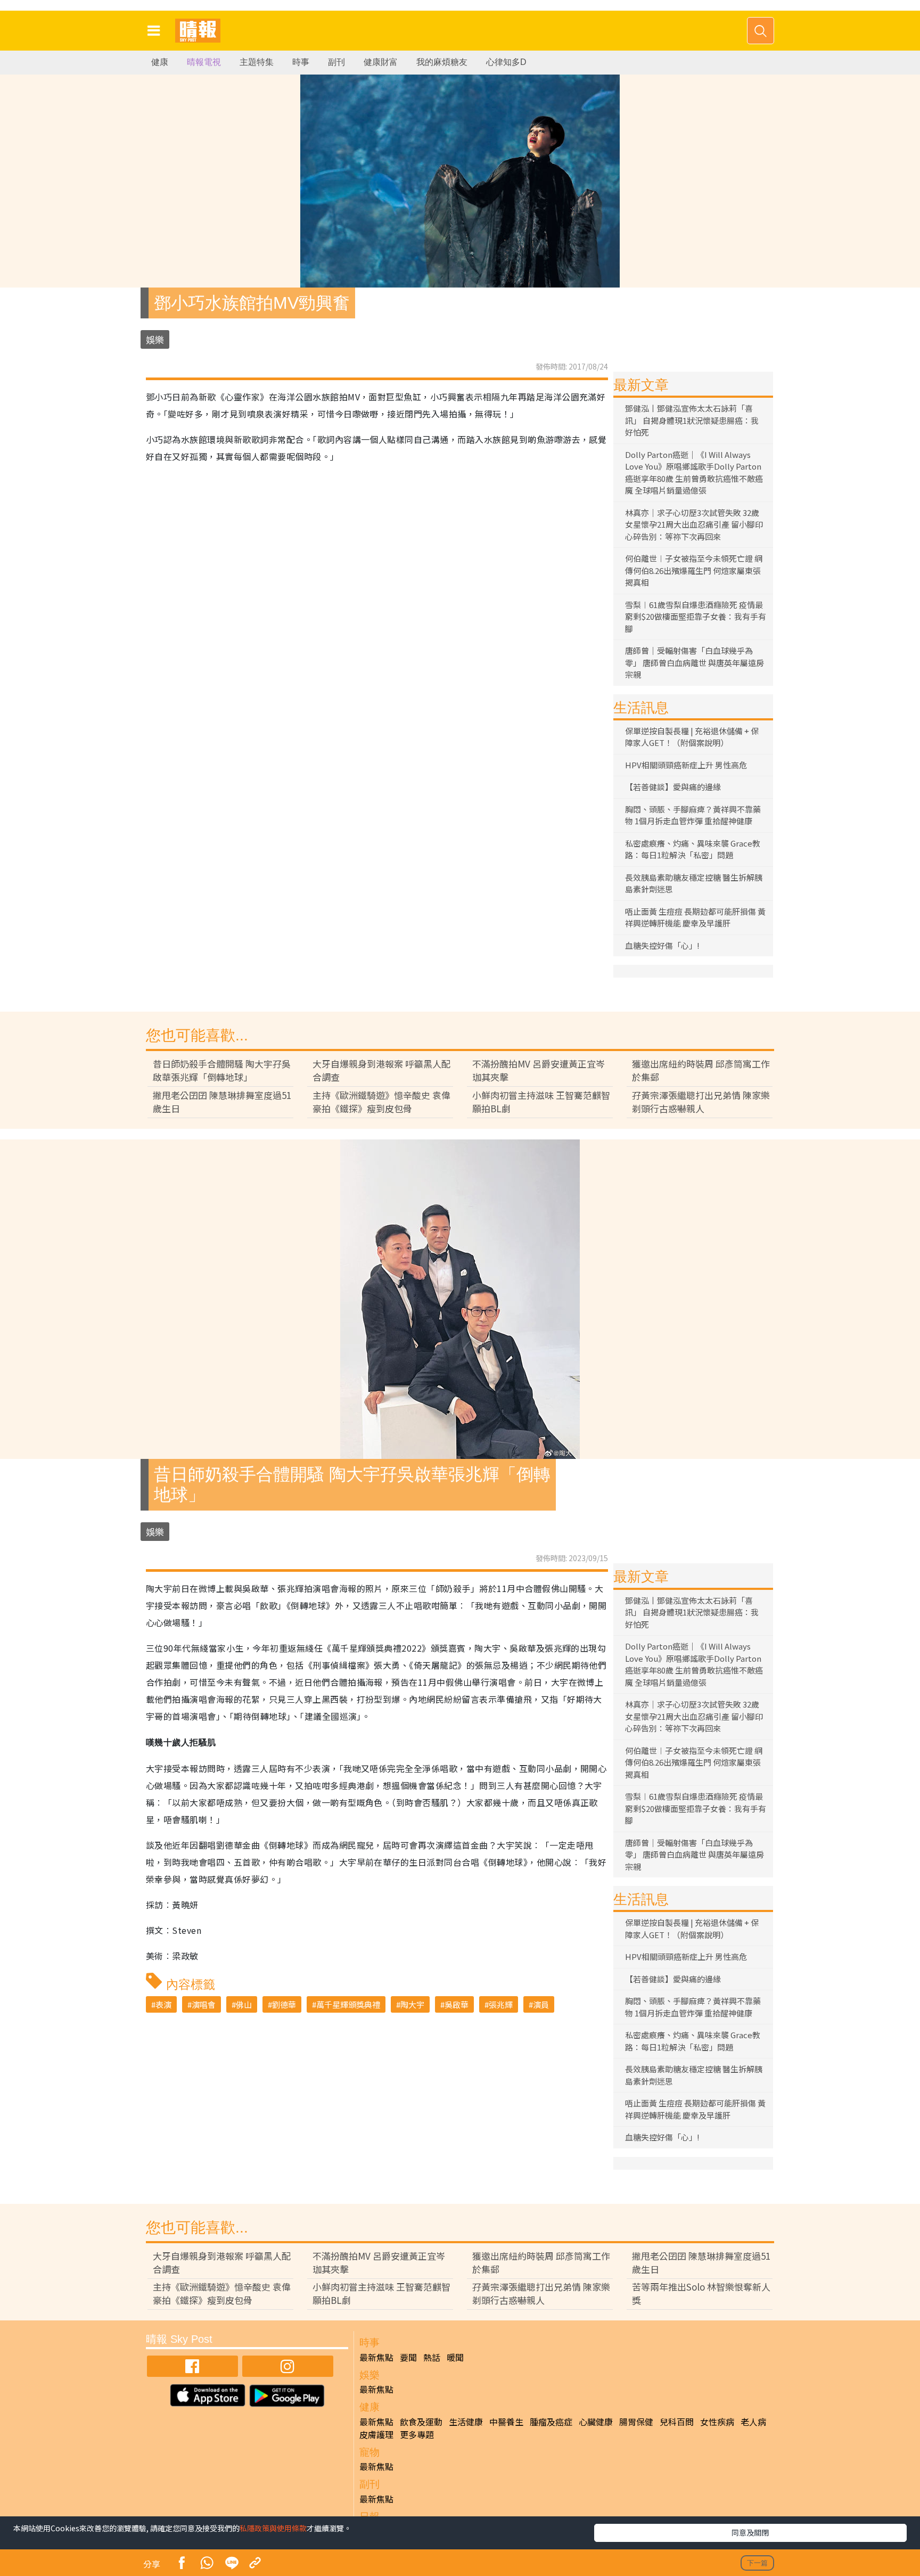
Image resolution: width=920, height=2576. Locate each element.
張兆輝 (501, 2004)
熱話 (432, 2357)
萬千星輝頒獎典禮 (348, 2004)
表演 (163, 2004)
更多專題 (417, 2434)
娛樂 (155, 339)
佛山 (244, 2004)
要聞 (408, 2357)
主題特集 (257, 62)
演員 (541, 2004)
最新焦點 (376, 2357)
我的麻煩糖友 (442, 62)
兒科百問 (677, 2422)
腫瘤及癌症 (551, 2422)
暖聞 (455, 2357)
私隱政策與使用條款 (273, 2528)
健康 (160, 62)
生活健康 (466, 2422)
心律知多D (506, 62)
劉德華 (284, 2004)
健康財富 (381, 62)
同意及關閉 (750, 2532)
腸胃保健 (636, 2422)
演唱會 (204, 2004)
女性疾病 (717, 2422)
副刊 (336, 62)
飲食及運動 (421, 2422)
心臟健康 (596, 2422)
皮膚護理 (376, 2434)
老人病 (753, 2422)
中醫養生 (506, 2422)
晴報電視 (204, 62)
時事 (301, 62)
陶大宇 (412, 2004)
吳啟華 (457, 2004)
